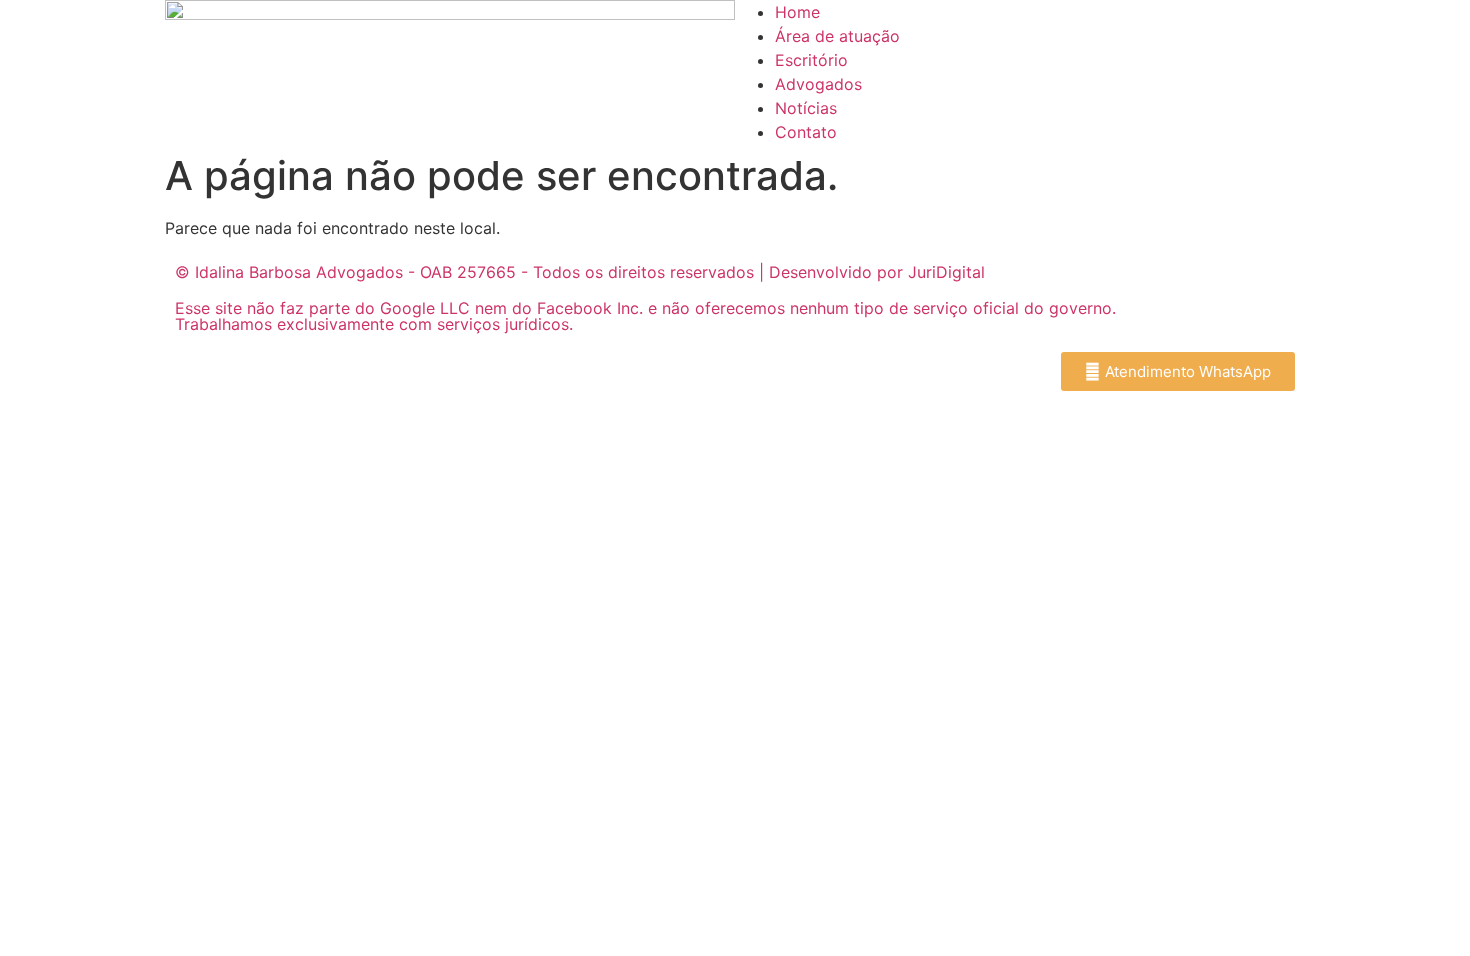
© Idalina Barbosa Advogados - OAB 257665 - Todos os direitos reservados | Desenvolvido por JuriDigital (580, 272)
